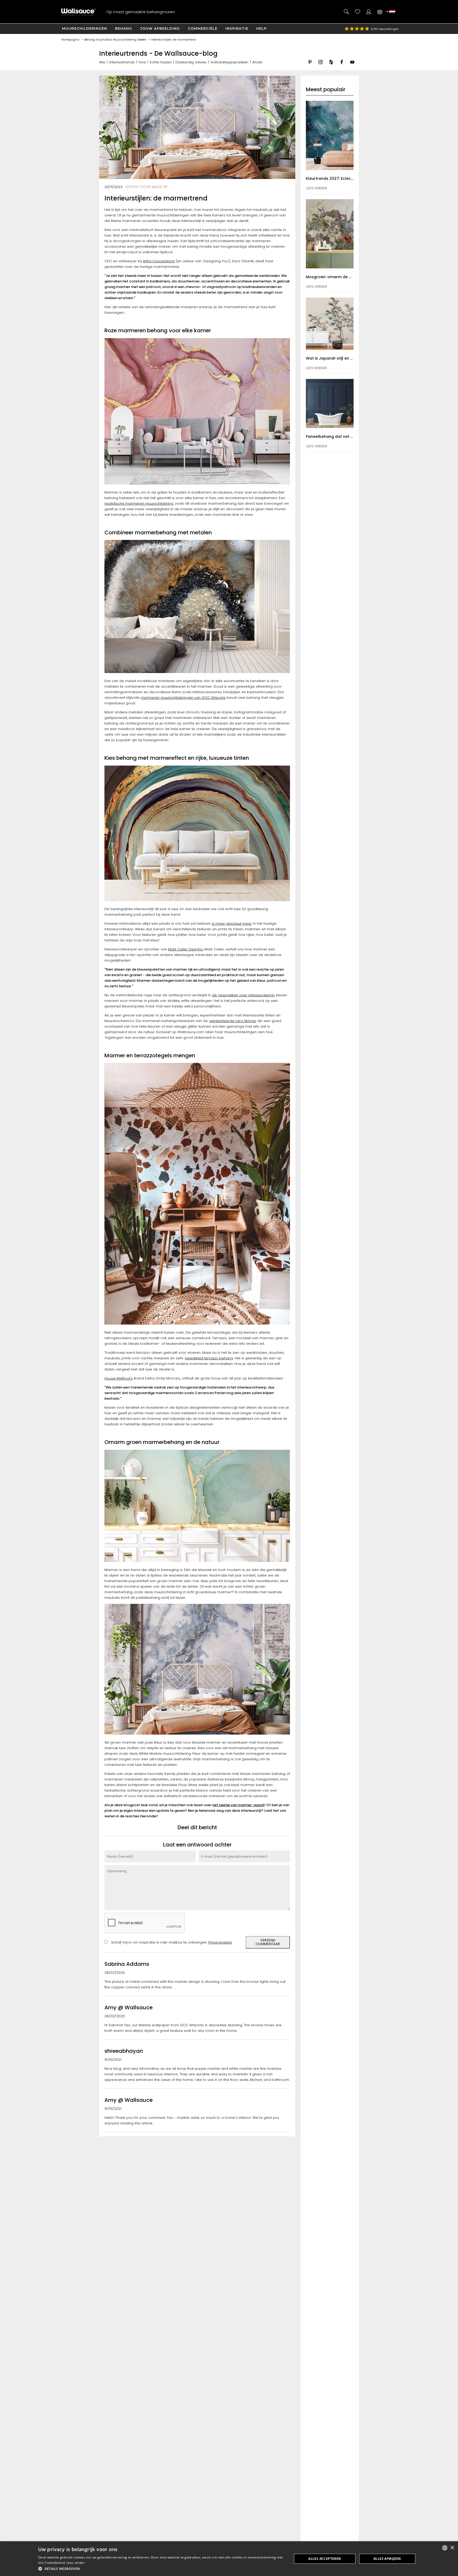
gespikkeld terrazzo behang (209, 1358)
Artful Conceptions (159, 261)
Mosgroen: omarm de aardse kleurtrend (345, 277)
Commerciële (203, 28)
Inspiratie (237, 28)
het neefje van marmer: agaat (238, 1805)
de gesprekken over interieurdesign (243, 995)
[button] (161, 2569)
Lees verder (76, 2563)
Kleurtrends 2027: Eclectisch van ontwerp (346, 178)
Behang (124, 28)
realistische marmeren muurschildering (139, 503)
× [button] (452, 2548)
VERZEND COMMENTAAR (268, 1942)
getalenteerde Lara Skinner (233, 1021)
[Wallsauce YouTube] (352, 66)
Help (261, 28)
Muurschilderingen (85, 28)
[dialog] (229, 2559)
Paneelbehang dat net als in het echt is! (344, 436)
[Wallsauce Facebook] (342, 66)
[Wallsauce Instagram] (320, 66)
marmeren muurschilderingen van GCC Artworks (183, 698)
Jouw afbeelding (160, 28)
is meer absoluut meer (232, 924)
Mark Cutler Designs (185, 949)
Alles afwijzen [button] (387, 2559)
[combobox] (445, 2548)
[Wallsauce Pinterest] (310, 66)
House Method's (118, 1378)
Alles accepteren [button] (325, 2559)
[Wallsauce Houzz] (331, 66)
